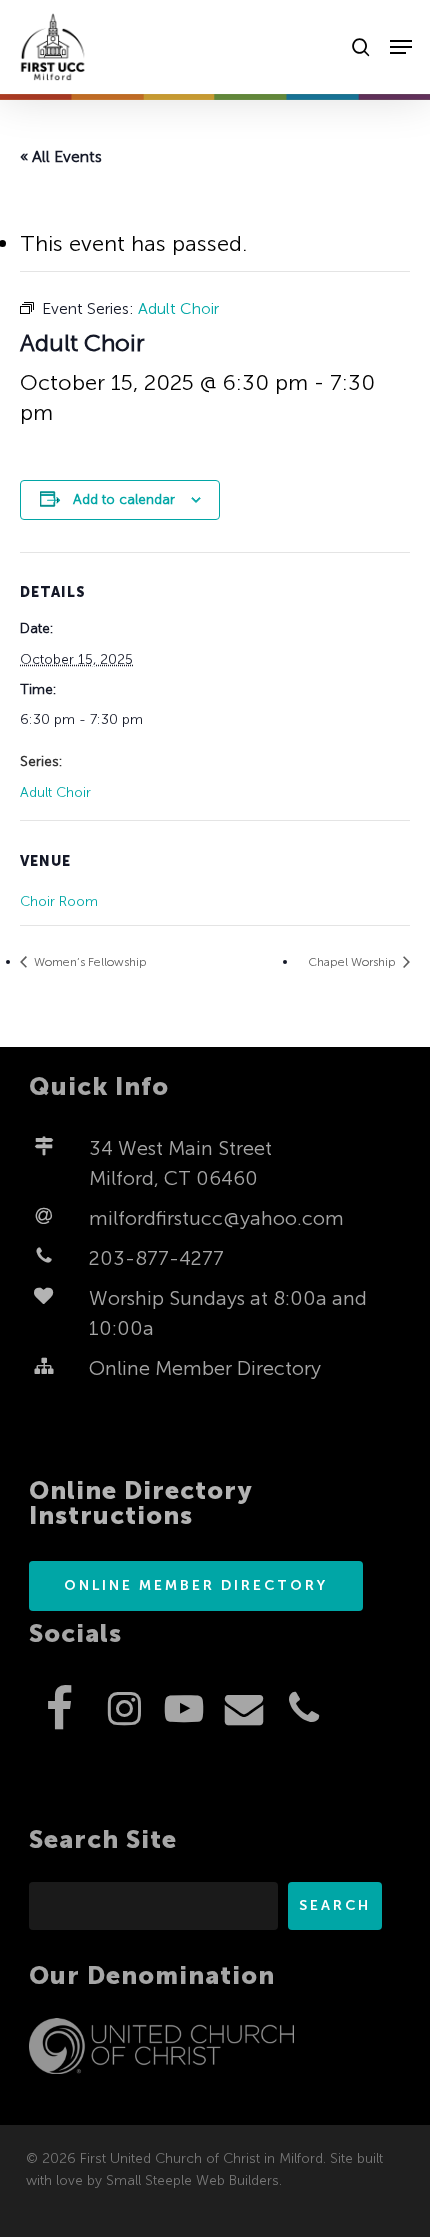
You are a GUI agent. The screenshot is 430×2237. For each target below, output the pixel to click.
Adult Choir (55, 792)
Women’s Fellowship (89, 962)
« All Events (61, 156)
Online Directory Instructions (141, 1503)
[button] (401, 47)
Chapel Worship (353, 962)
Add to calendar (124, 499)
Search (335, 1905)
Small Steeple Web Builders (192, 2180)
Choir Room (59, 901)
